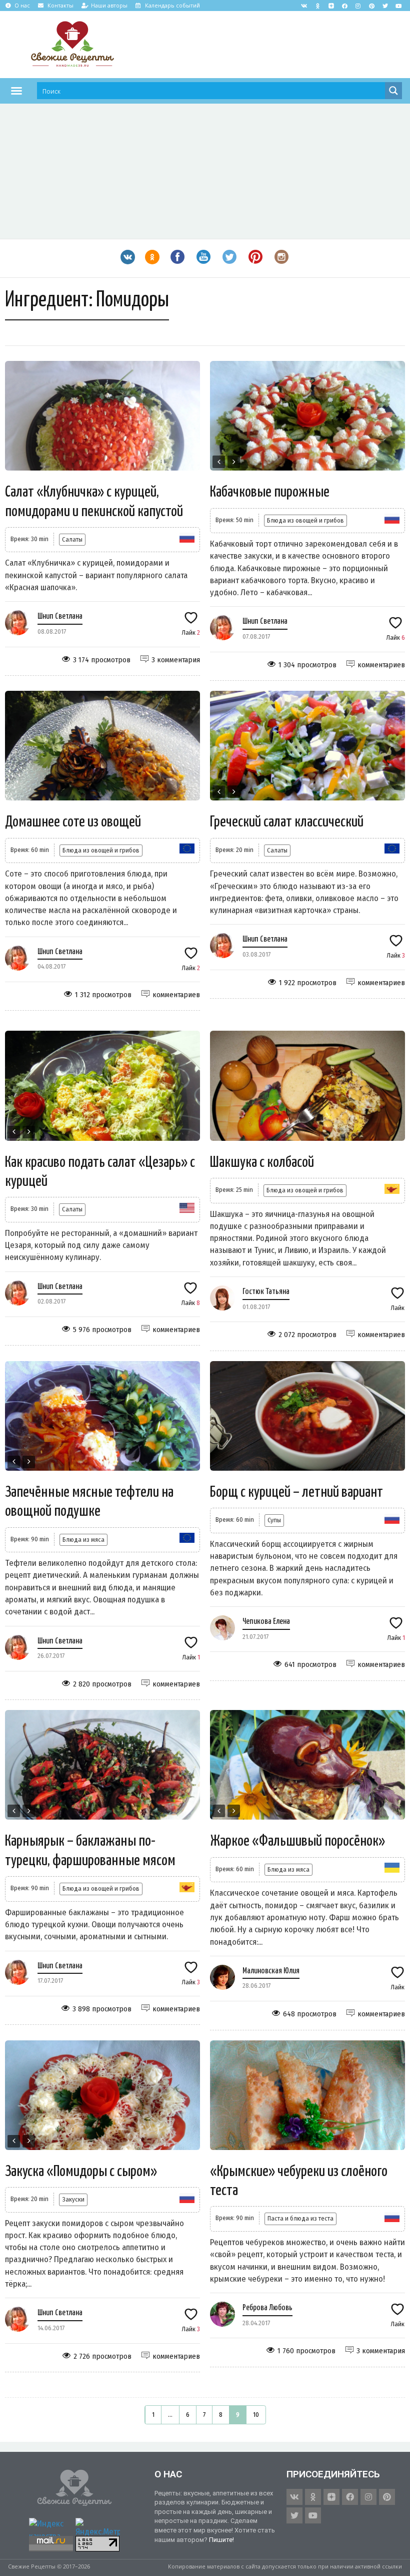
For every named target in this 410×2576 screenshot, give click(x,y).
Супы (274, 1520)
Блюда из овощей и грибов (305, 520)
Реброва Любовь (267, 2308)
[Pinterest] (371, 6)
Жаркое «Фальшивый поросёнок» (297, 1841)
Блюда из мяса (83, 1540)
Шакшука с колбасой (262, 1162)
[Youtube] (398, 6)
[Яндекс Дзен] (331, 6)
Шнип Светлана (60, 616)
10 (256, 2415)
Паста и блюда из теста (300, 2218)
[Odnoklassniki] (317, 6)
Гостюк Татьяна (266, 1292)
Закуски (73, 2199)
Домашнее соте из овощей (73, 822)
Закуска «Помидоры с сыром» (81, 2172)
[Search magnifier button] (393, 91)
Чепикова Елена (266, 1622)
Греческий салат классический (287, 822)
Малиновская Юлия (271, 1971)
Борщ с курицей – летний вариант (296, 1492)
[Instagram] (358, 6)
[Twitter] (385, 6)
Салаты (72, 539)
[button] (16, 91)
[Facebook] (344, 6)
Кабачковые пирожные (270, 492)
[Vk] (304, 6)
